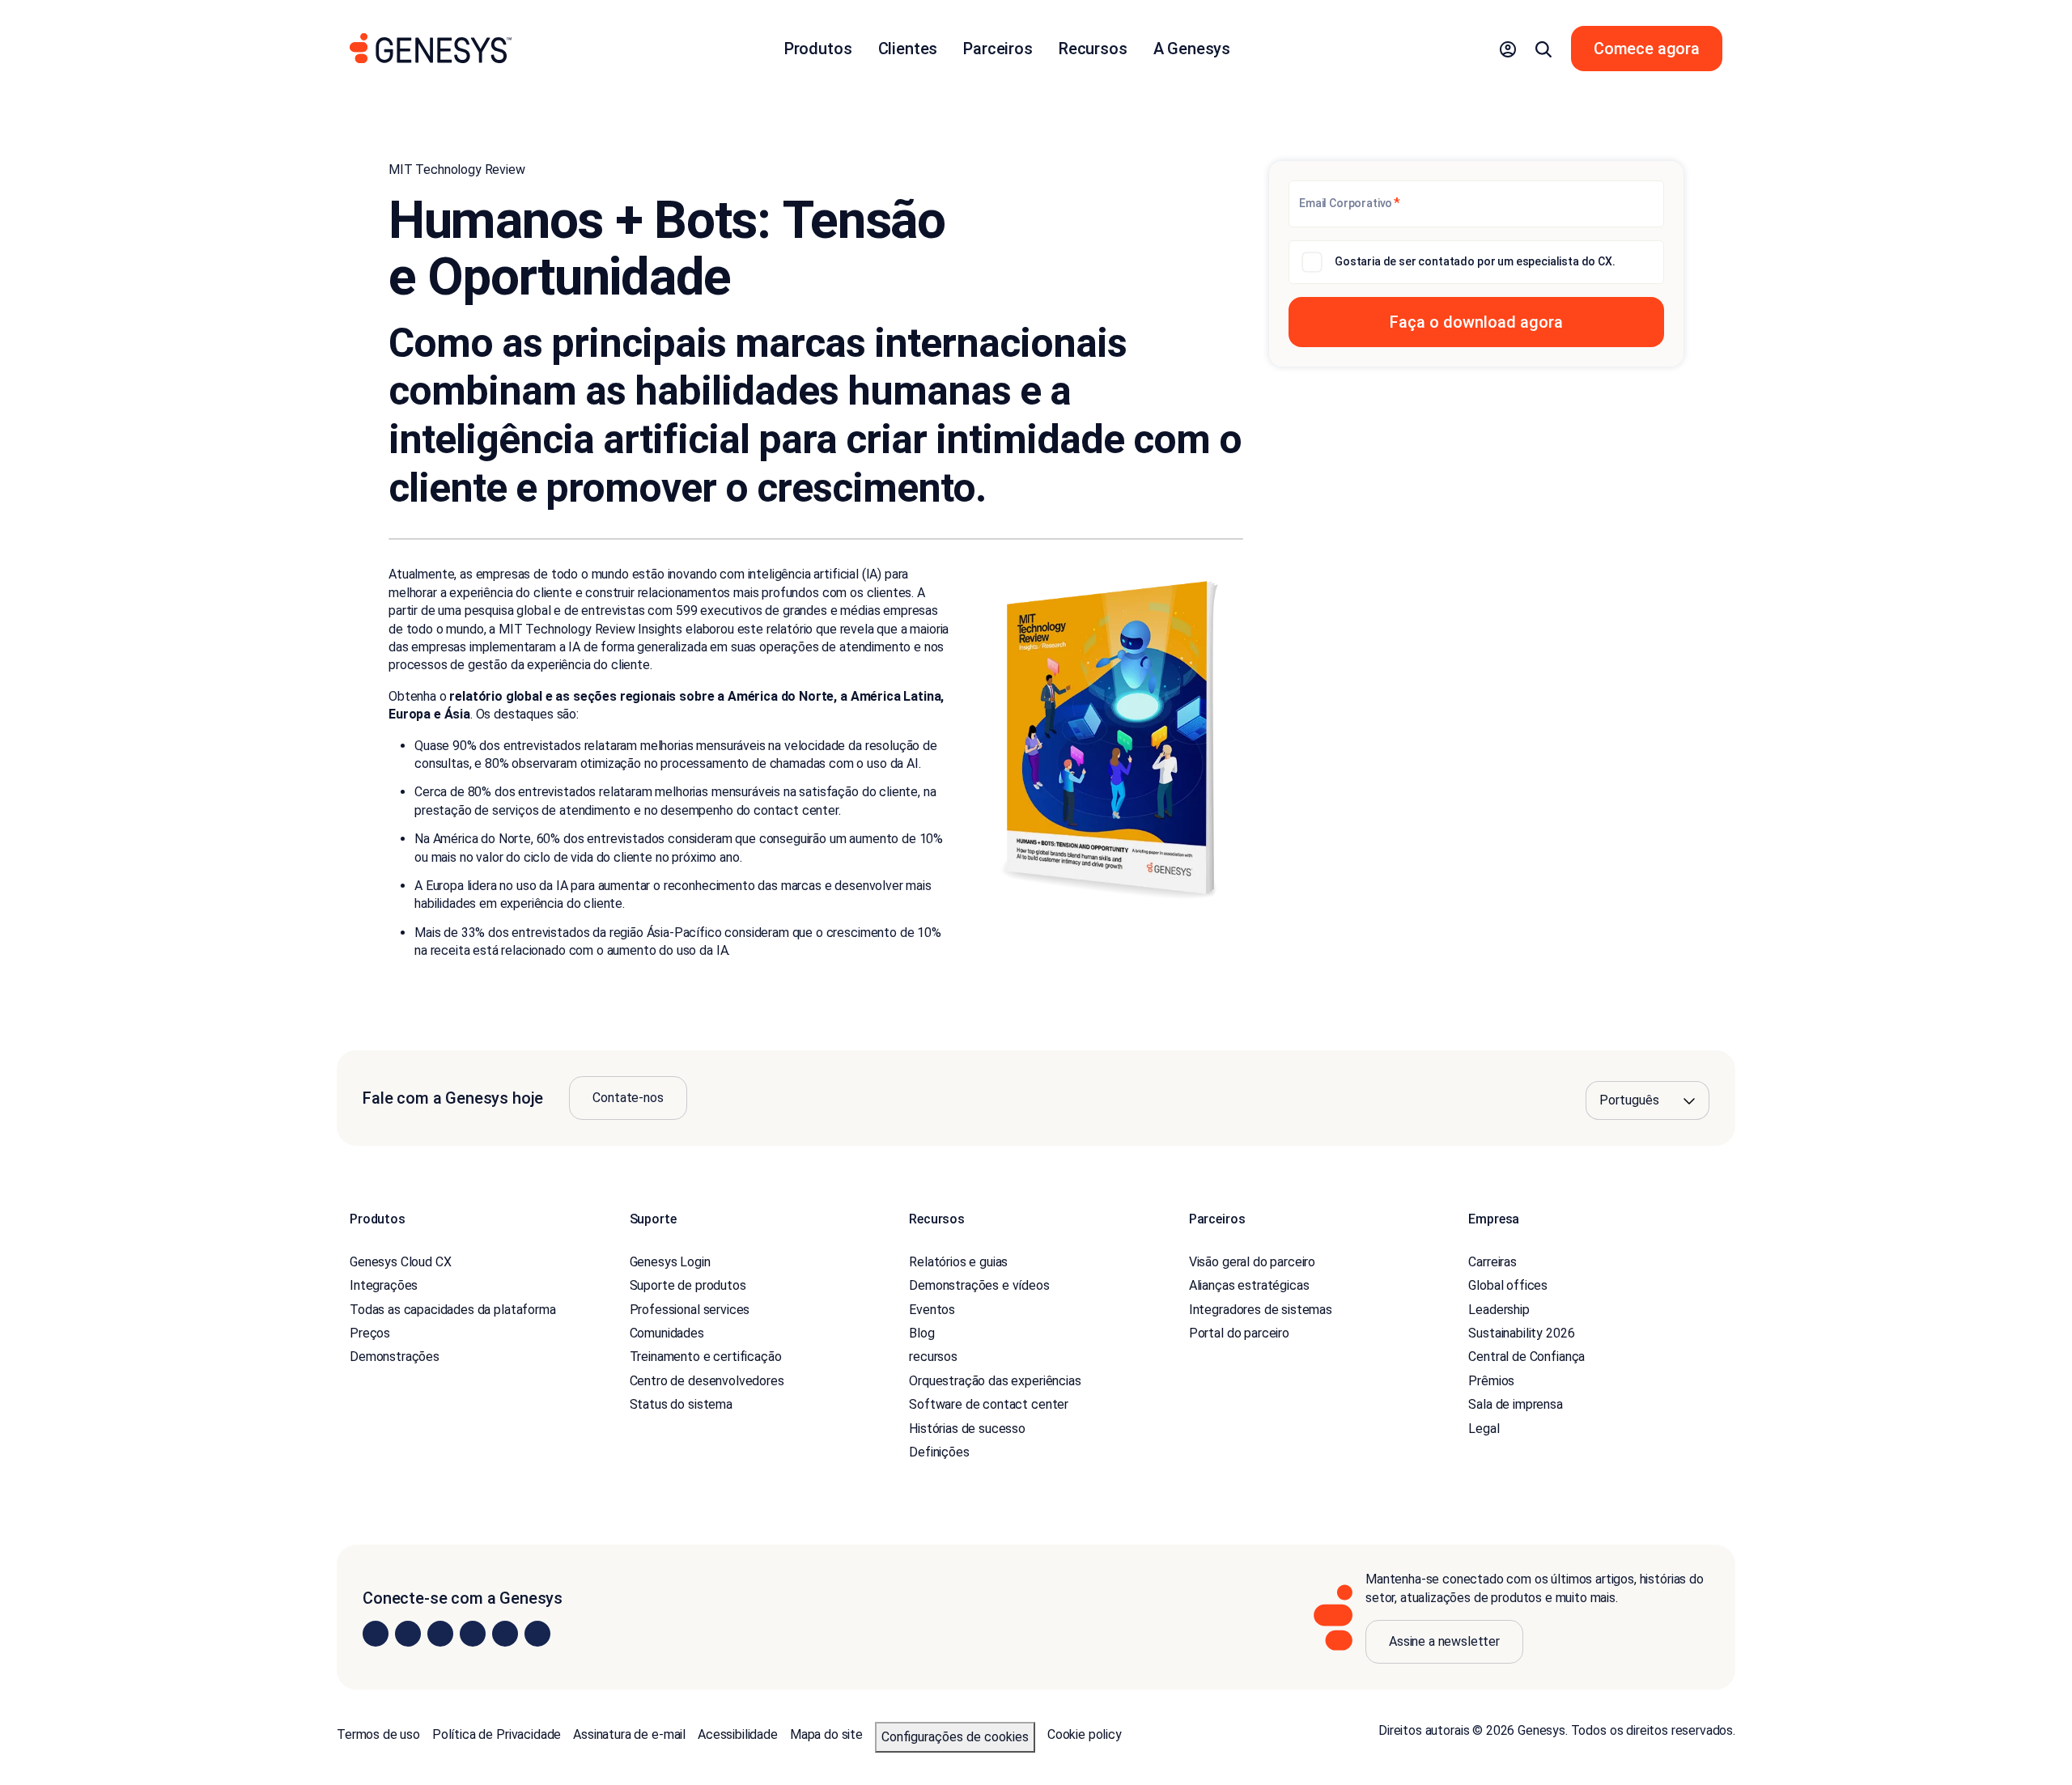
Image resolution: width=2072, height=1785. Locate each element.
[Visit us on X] (440, 1634)
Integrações (384, 1285)
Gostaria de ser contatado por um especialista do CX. (1475, 261)
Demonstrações (395, 1357)
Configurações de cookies (955, 1737)
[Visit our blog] (537, 1634)
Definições (939, 1452)
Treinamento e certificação (706, 1357)
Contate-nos (628, 1098)
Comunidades (667, 1333)
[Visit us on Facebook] (473, 1634)
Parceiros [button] (998, 49)
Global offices (1508, 1285)
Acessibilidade (738, 1734)
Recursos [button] (1093, 49)
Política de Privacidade (497, 1734)
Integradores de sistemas (1261, 1310)
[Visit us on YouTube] (505, 1634)
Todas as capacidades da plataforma (453, 1310)
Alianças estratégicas (1249, 1285)
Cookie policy (1085, 1734)
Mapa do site (826, 1734)
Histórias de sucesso (967, 1429)
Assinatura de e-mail (629, 1734)
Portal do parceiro (1239, 1333)
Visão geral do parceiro (1252, 1262)
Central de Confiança (1526, 1357)
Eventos (932, 1310)
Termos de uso (378, 1734)
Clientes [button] (908, 49)
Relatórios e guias (958, 1262)
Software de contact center (989, 1404)
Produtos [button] (818, 49)
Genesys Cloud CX (400, 1262)
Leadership (1499, 1310)
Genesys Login (670, 1262)
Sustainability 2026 (1521, 1333)
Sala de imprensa (1515, 1404)
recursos (933, 1357)
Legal (1484, 1429)
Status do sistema (681, 1404)
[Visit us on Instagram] (408, 1634)
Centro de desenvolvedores (707, 1381)
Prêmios (1491, 1381)
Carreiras (1492, 1262)
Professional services (690, 1310)
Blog (921, 1333)
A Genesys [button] (1192, 49)
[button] (1508, 49)
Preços (370, 1333)
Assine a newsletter (1444, 1641)
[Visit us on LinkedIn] (376, 1634)
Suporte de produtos (688, 1285)
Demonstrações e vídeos (979, 1285)
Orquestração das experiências (995, 1381)
